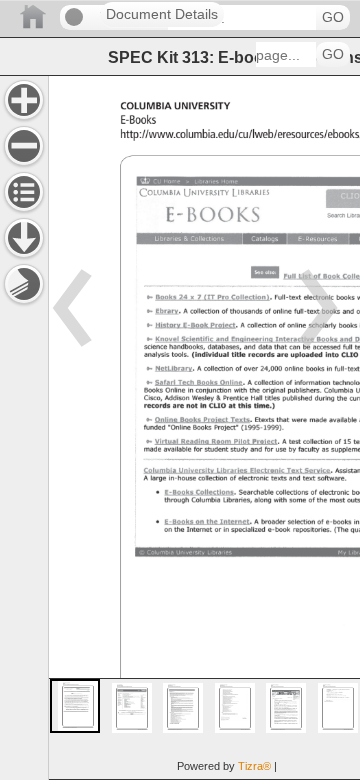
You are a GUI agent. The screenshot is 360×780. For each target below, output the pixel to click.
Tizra (254, 766)
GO (333, 17)
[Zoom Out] (24, 146)
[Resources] (24, 238)
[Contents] (24, 192)
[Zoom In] (24, 100)
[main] (204, 427)
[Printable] (24, 284)
